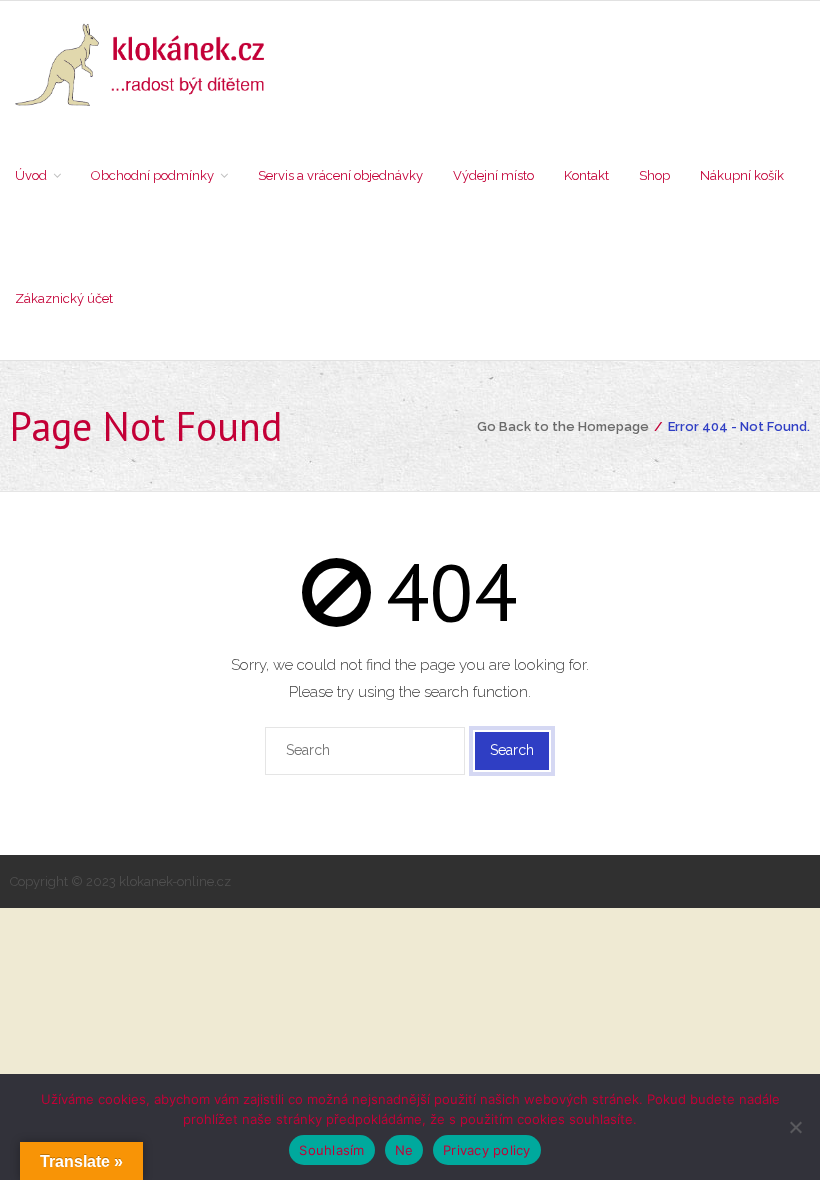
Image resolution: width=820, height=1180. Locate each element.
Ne (404, 1150)
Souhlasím (331, 1150)
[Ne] (795, 1127)
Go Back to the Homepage (563, 426)
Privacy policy (487, 1150)
